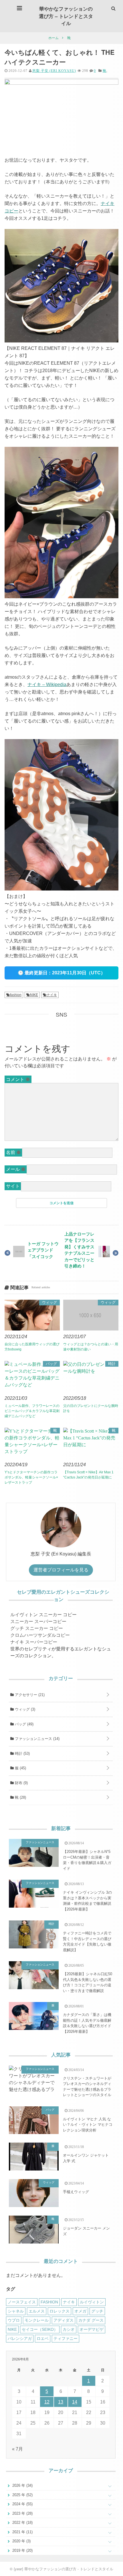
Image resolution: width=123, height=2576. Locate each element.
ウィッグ (49, 1302)
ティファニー (66, 2338)
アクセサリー (29, 1695)
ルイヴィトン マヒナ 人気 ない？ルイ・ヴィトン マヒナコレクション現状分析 (88, 2125)
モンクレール (37, 2320)
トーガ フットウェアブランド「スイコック (43, 1250)
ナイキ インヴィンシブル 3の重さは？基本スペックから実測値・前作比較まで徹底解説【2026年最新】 (87, 1901)
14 (75, 2402)
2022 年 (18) (22, 2523)
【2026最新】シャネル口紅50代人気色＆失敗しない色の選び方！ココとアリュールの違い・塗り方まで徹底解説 (88, 1982)
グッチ (97, 2311)
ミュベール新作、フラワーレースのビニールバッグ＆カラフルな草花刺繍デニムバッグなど (32, 1411)
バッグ (51, 1364)
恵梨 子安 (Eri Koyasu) (54, 71)
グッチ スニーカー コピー (37, 1628)
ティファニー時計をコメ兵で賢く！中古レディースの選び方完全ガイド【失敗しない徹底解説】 (87, 1942)
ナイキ (52, 995)
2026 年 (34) (22, 2485)
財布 (21, 1783)
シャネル (16, 2311)
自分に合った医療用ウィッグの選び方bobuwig (32, 1347)
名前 (13, 1152)
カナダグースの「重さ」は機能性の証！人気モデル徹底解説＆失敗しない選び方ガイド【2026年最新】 (87, 2023)
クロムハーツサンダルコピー (40, 1635)
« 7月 (17, 2449)
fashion (16, 995)
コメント (18, 1079)
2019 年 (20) (22, 2550)
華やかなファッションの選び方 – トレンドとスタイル (66, 16)
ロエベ (43, 2338)
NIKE (34, 995)
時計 (112, 1364)
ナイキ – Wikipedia (47, 684)
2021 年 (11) (22, 2532)
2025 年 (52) (22, 2495)
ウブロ (14, 2320)
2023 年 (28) (22, 2513)
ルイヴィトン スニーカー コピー (43, 1615)
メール (16, 1169)
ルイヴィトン (92, 2302)
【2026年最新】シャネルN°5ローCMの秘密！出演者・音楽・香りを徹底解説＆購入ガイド (87, 1860)
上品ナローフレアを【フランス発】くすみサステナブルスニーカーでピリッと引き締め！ (79, 1250)
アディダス (64, 2320)
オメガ (80, 2311)
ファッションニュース (37, 1739)
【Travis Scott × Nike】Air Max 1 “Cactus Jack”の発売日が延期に (88, 1475)
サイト (13, 1186)
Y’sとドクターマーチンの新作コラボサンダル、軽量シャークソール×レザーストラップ (31, 1477)
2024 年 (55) (22, 2504)
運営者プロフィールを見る (61, 1570)
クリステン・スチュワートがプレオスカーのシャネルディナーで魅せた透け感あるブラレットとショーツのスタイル (87, 2087)
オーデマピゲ (92, 2329)
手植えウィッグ (76, 2192)
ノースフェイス (22, 2302)
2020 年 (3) (21, 2541)
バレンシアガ (20, 2338)
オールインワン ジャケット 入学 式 (86, 2158)
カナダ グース (91, 2320)
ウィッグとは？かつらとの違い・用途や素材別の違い (91, 1347)
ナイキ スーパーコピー (34, 1642)
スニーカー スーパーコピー (38, 1621)
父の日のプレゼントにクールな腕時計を (91, 1408)
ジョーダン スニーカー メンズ (86, 2231)
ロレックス (59, 2311)
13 (61, 2402)
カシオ (69, 2329)
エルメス (37, 2311)
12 (47, 2402)
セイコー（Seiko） (40, 2329)
